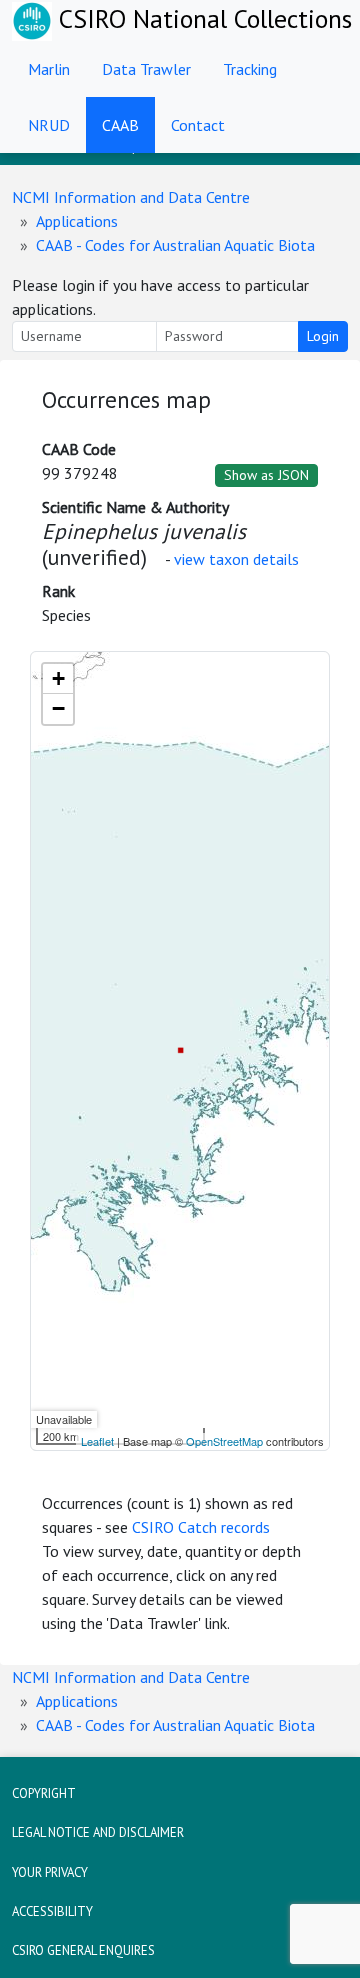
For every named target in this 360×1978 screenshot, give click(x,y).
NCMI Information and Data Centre (131, 197)
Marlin (49, 69)
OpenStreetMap (224, 1441)
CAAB (120, 125)
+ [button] (58, 678)
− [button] (58, 708)
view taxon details (236, 559)
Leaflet (97, 1441)
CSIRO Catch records (201, 1527)
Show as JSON (266, 475)
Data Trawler (146, 69)
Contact (198, 125)
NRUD (49, 125)
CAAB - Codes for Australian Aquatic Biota (175, 245)
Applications (77, 221)
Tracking (250, 69)
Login (323, 336)
